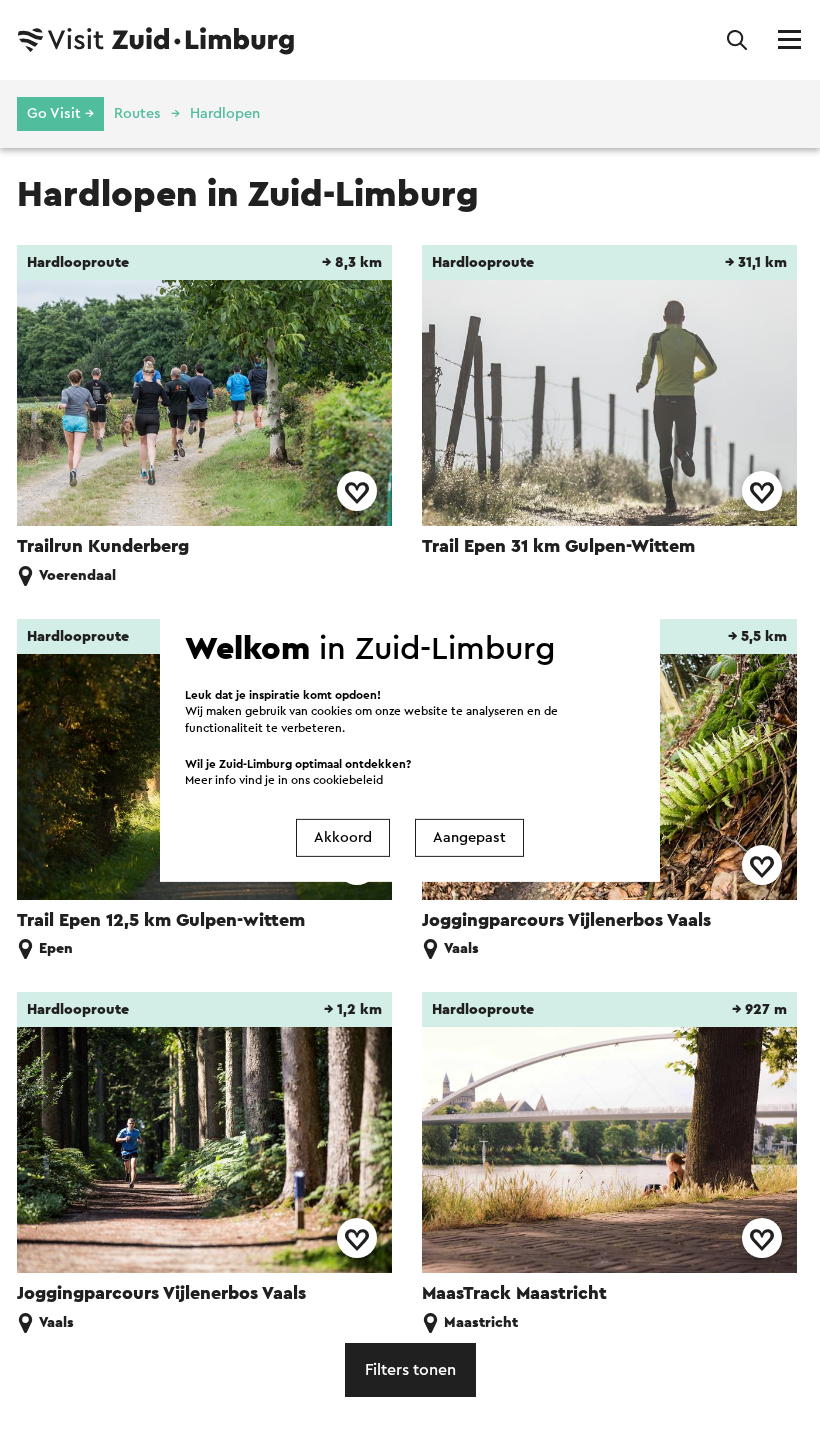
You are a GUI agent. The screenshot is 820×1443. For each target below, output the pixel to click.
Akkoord (343, 837)
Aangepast (469, 837)
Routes (137, 113)
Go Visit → (60, 113)
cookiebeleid (348, 779)
